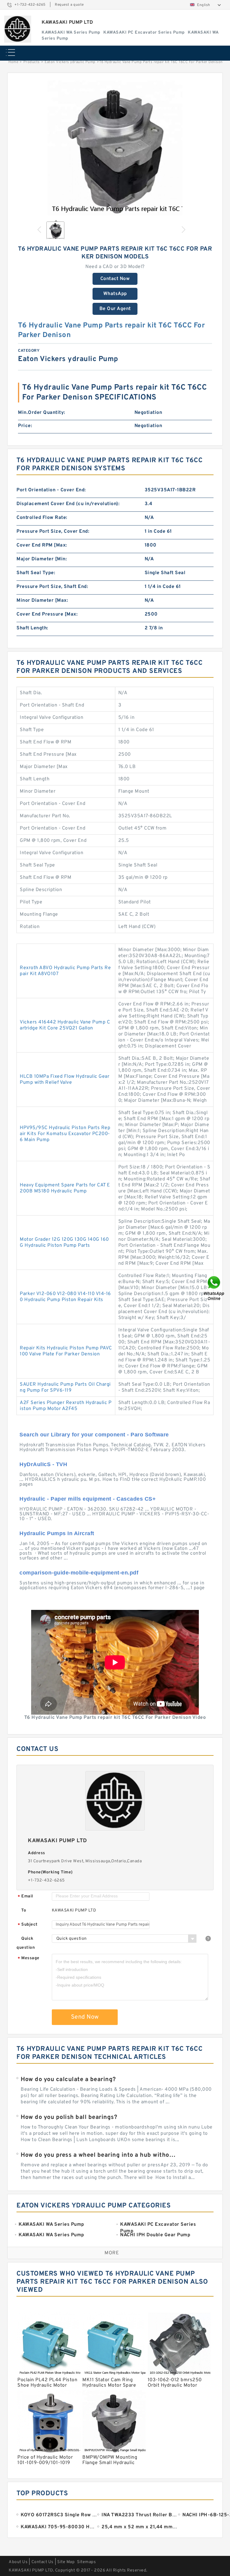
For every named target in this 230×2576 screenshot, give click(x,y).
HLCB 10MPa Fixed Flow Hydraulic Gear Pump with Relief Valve (65, 1080)
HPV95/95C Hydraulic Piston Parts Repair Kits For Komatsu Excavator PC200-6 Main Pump (65, 1134)
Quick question (26, 1943)
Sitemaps (86, 2562)
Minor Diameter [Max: (42, 601)
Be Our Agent (115, 309)
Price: (25, 426)
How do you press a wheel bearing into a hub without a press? (99, 2155)
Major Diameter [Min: (42, 559)
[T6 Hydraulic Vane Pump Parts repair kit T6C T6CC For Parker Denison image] (115, 148)
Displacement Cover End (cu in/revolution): (68, 504)
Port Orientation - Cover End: (51, 490)
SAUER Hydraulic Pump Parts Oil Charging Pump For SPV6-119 (65, 1387)
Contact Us (43, 2562)
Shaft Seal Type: (36, 573)
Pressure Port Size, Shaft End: (52, 587)
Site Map (66, 2562)
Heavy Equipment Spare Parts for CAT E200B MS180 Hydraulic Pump (65, 1188)
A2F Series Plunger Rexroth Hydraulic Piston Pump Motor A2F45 (66, 1406)
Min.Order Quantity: (42, 413)
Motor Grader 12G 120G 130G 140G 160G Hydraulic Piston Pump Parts (64, 1243)
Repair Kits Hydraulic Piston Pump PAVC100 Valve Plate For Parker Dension (66, 1351)
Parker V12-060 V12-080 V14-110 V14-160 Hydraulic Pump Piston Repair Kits (65, 1297)
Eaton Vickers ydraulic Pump (70, 62)
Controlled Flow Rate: (42, 518)
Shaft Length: (32, 628)
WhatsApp (115, 294)
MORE (112, 2253)
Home (13, 62)
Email (25, 1897)
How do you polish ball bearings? (69, 2117)
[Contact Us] (214, 1288)
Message (29, 1958)
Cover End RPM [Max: (42, 545)
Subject (28, 1925)
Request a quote (69, 5)
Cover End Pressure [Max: (47, 614)
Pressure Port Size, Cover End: (53, 532)
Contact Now (115, 279)
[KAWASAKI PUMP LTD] (18, 29)
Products (32, 62)
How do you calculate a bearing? (68, 2080)
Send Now (85, 2017)
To (24, 1910)
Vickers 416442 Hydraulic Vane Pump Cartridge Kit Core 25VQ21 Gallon (65, 1025)
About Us (18, 2562)
